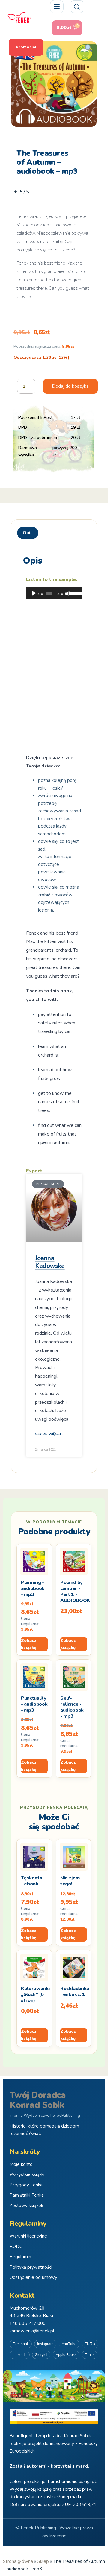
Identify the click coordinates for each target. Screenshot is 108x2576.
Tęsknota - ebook (31, 1881)
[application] (54, 593)
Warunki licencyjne (28, 2236)
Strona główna (18, 2561)
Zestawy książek (26, 2206)
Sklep (43, 2561)
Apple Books (66, 2355)
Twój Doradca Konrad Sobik (38, 2100)
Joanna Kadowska (50, 1262)
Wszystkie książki (27, 2174)
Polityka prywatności (31, 2267)
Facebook (21, 2344)
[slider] (74, 593)
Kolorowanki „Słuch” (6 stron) (35, 1994)
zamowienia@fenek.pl (32, 2331)
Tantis (90, 2355)
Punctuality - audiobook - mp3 (34, 1704)
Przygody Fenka (26, 2185)
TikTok (90, 2344)
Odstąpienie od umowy (33, 2277)
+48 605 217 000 (28, 2323)
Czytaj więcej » (49, 1434)
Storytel (41, 2355)
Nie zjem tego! (70, 1881)
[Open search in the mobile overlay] (77, 7)
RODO (16, 2247)
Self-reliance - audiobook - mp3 (72, 1707)
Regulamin (20, 2257)
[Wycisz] (68, 593)
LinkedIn (20, 2355)
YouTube (69, 2344)
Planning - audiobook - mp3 (33, 1588)
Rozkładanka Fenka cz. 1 (75, 1991)
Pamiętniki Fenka (27, 2195)
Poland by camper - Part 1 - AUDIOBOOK (75, 1591)
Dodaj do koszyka (70, 386)
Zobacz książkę (29, 1644)
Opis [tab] (28, 533)
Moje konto (21, 2164)
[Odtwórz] (34, 593)
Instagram (45, 2344)
